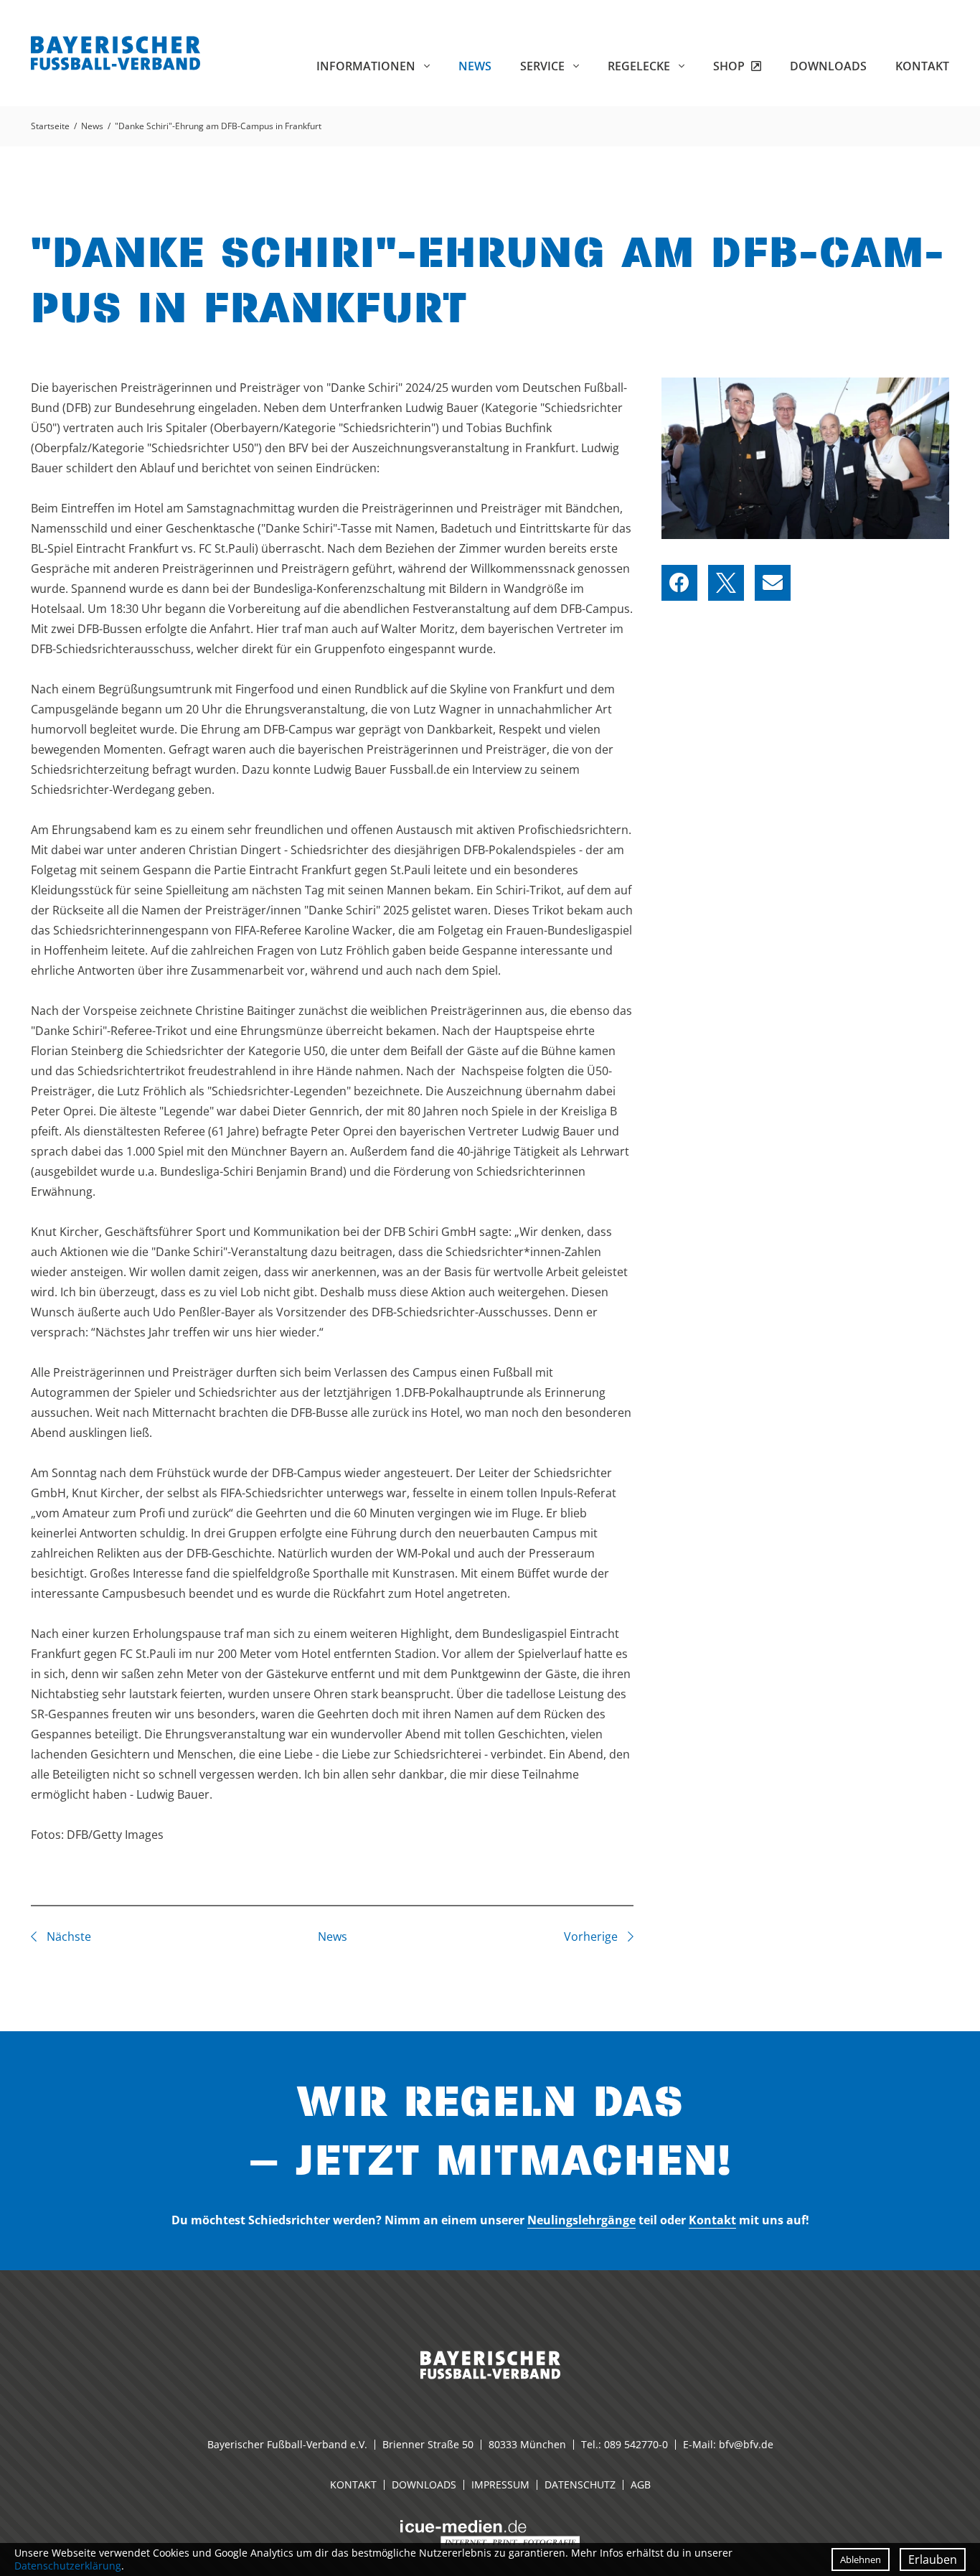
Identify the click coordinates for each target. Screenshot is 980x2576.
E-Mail (773, 583)
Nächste (67, 1936)
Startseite (50, 126)
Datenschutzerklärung (68, 2566)
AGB (641, 2484)
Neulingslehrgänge (581, 2220)
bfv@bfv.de (746, 2444)
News (475, 66)
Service (544, 66)
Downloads (828, 66)
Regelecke (640, 66)
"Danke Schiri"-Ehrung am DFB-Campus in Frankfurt (218, 126)
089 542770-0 (636, 2444)
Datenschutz (580, 2484)
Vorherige (592, 1936)
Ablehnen (861, 2559)
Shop (730, 66)
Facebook (679, 583)
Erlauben (933, 2559)
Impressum (500, 2484)
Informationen (367, 66)
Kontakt (922, 66)
